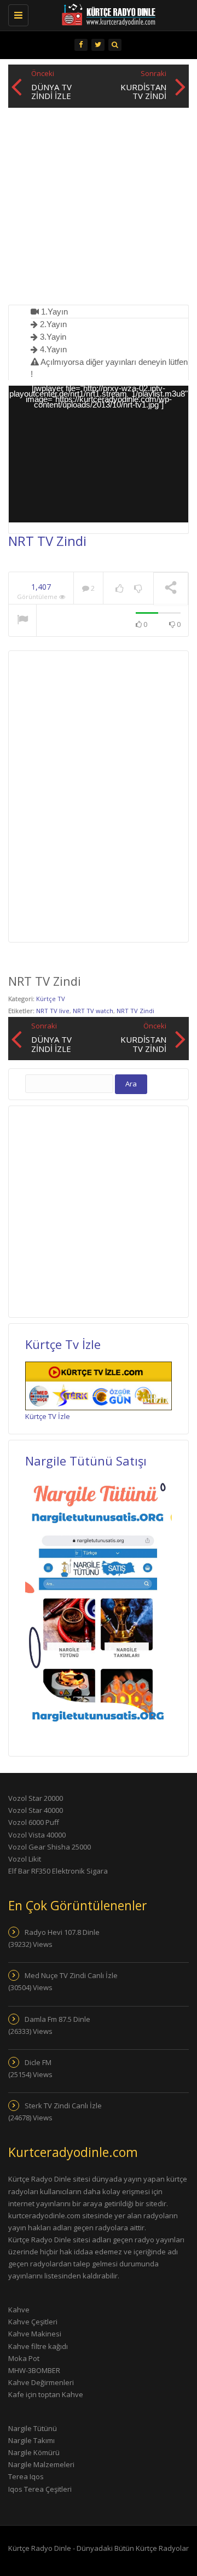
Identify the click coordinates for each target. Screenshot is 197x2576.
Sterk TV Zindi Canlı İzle (63, 2106)
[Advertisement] (99, 206)
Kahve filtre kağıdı (38, 2346)
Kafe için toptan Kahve (46, 2394)
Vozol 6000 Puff (34, 1822)
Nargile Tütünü (33, 2428)
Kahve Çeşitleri (33, 2322)
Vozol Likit (25, 1859)
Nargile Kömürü (34, 2452)
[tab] (109, 312)
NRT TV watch (93, 1011)
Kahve (19, 2310)
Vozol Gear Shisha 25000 (50, 1847)
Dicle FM (38, 2062)
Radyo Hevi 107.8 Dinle (62, 1932)
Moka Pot (24, 2358)
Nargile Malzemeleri (41, 2464)
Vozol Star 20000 (36, 1798)
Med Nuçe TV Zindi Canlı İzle (71, 1975)
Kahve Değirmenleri (41, 2382)
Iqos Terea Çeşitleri (40, 2489)
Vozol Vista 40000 (37, 1835)
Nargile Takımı (31, 2440)
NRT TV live (53, 1011)
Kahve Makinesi (35, 2334)
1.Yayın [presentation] (53, 312)
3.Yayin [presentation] (52, 337)
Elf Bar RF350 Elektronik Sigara (58, 1871)
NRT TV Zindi (135, 1011)
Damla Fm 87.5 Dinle (57, 2019)
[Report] (22, 621)
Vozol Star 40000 (36, 1810)
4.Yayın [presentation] (52, 349)
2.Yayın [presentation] (52, 324)
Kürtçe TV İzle (48, 1416)
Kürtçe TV (51, 999)
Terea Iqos (26, 2476)
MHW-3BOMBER (34, 2370)
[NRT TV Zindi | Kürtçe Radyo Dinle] (93, 14)
